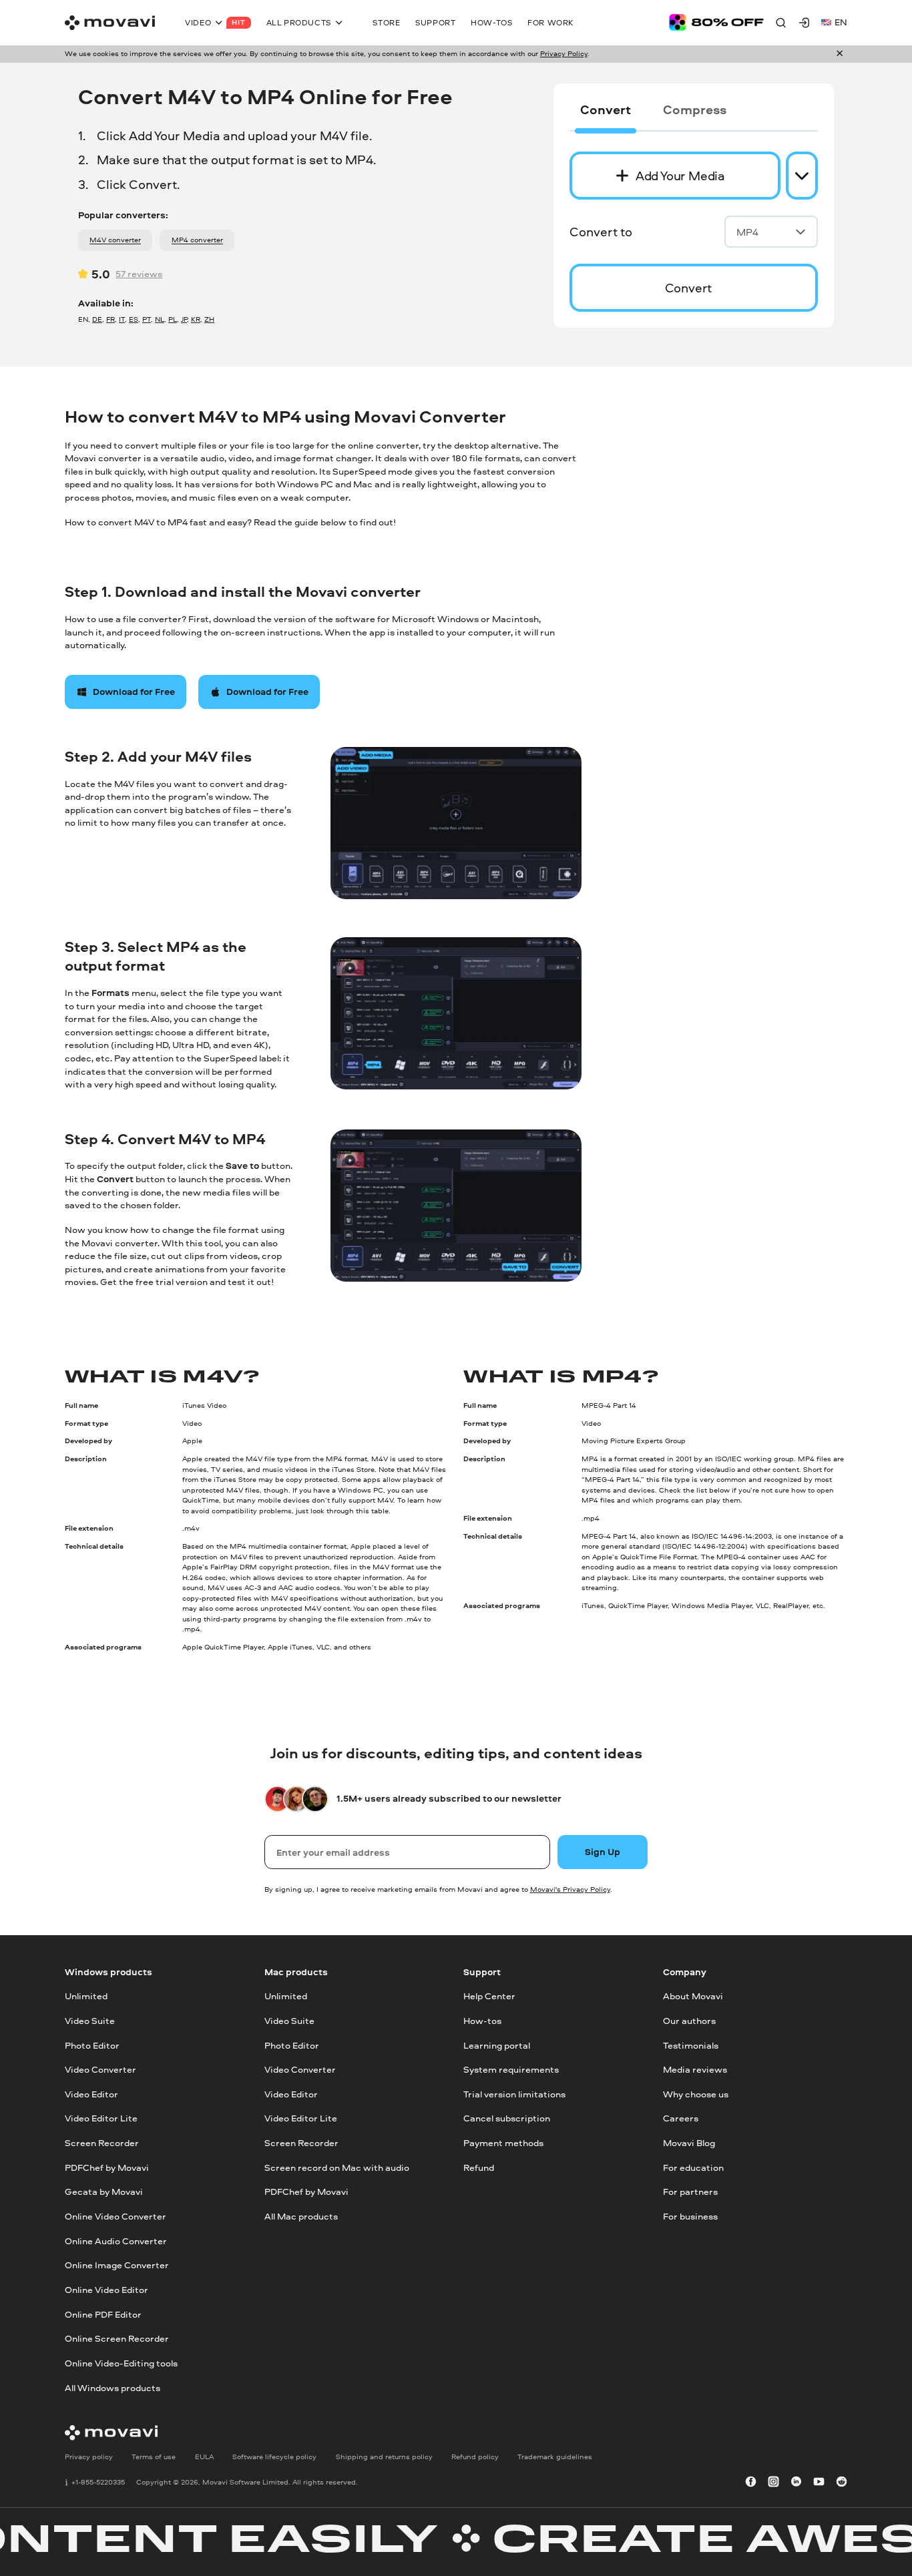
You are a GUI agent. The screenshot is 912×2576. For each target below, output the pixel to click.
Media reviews (695, 2069)
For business (690, 2216)
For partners (690, 2192)
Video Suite (90, 2020)
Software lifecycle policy (274, 2456)
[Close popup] (840, 54)
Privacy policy (89, 2456)
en (841, 22)
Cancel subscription (507, 2118)
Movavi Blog (689, 2143)
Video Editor (91, 2093)
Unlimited (86, 1996)
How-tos (482, 2020)
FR (110, 319)
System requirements (511, 2069)
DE (97, 319)
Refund (479, 2167)
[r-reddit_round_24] (842, 2483)
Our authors (689, 2020)
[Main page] (110, 23)
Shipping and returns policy (384, 2456)
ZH (209, 319)
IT (122, 319)
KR (196, 319)
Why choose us (696, 2093)
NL (160, 319)
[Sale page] (716, 22)
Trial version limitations (514, 2093)
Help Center (489, 1996)
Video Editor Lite (101, 2118)
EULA (204, 2456)
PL (173, 319)
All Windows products (112, 2387)
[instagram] (773, 2483)
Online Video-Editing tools (121, 2363)
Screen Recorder (102, 2143)
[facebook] (751, 2483)
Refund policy (475, 2456)
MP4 (747, 232)
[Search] (781, 22)
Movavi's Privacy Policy (570, 1889)
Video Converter (100, 2069)
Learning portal (497, 2045)
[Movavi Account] (804, 22)
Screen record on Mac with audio (337, 2167)
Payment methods (503, 2143)
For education (693, 2167)
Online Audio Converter (116, 2240)
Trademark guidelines (555, 2456)
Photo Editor (92, 2045)
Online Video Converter (116, 2216)
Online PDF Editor (103, 2314)
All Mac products (301, 2216)
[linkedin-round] (796, 2483)
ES (134, 319)
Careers (681, 2118)
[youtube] (819, 2483)
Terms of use (154, 2456)
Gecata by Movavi (104, 2192)
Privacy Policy (564, 53)
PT (147, 319)
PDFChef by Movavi (107, 2167)
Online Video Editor (106, 2290)
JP (184, 319)
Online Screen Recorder (117, 2338)
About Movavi (693, 1996)
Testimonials (691, 2045)
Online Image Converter (117, 2265)
